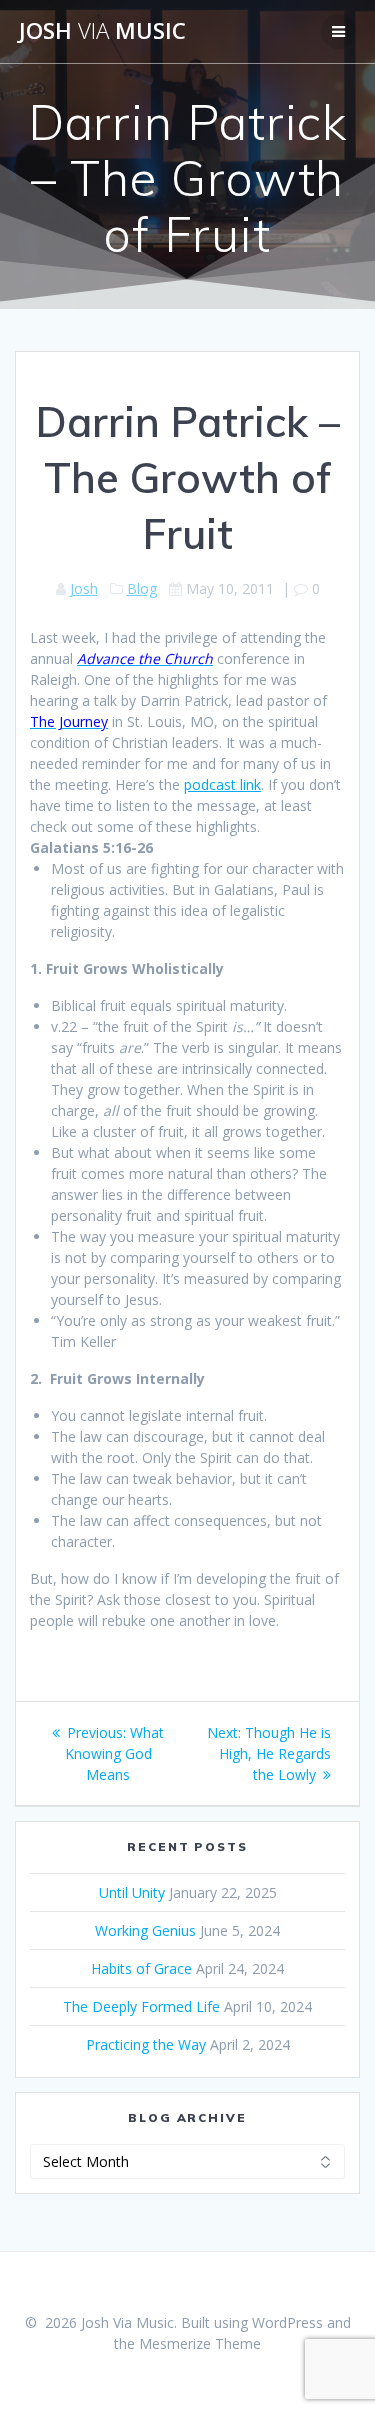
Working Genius (145, 1930)
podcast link (222, 784)
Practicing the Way (146, 2044)
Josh (84, 588)
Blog (142, 588)
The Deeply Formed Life (141, 2006)
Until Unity (132, 1892)
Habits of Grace (141, 1968)
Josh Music (102, 31)
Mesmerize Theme (200, 2343)
